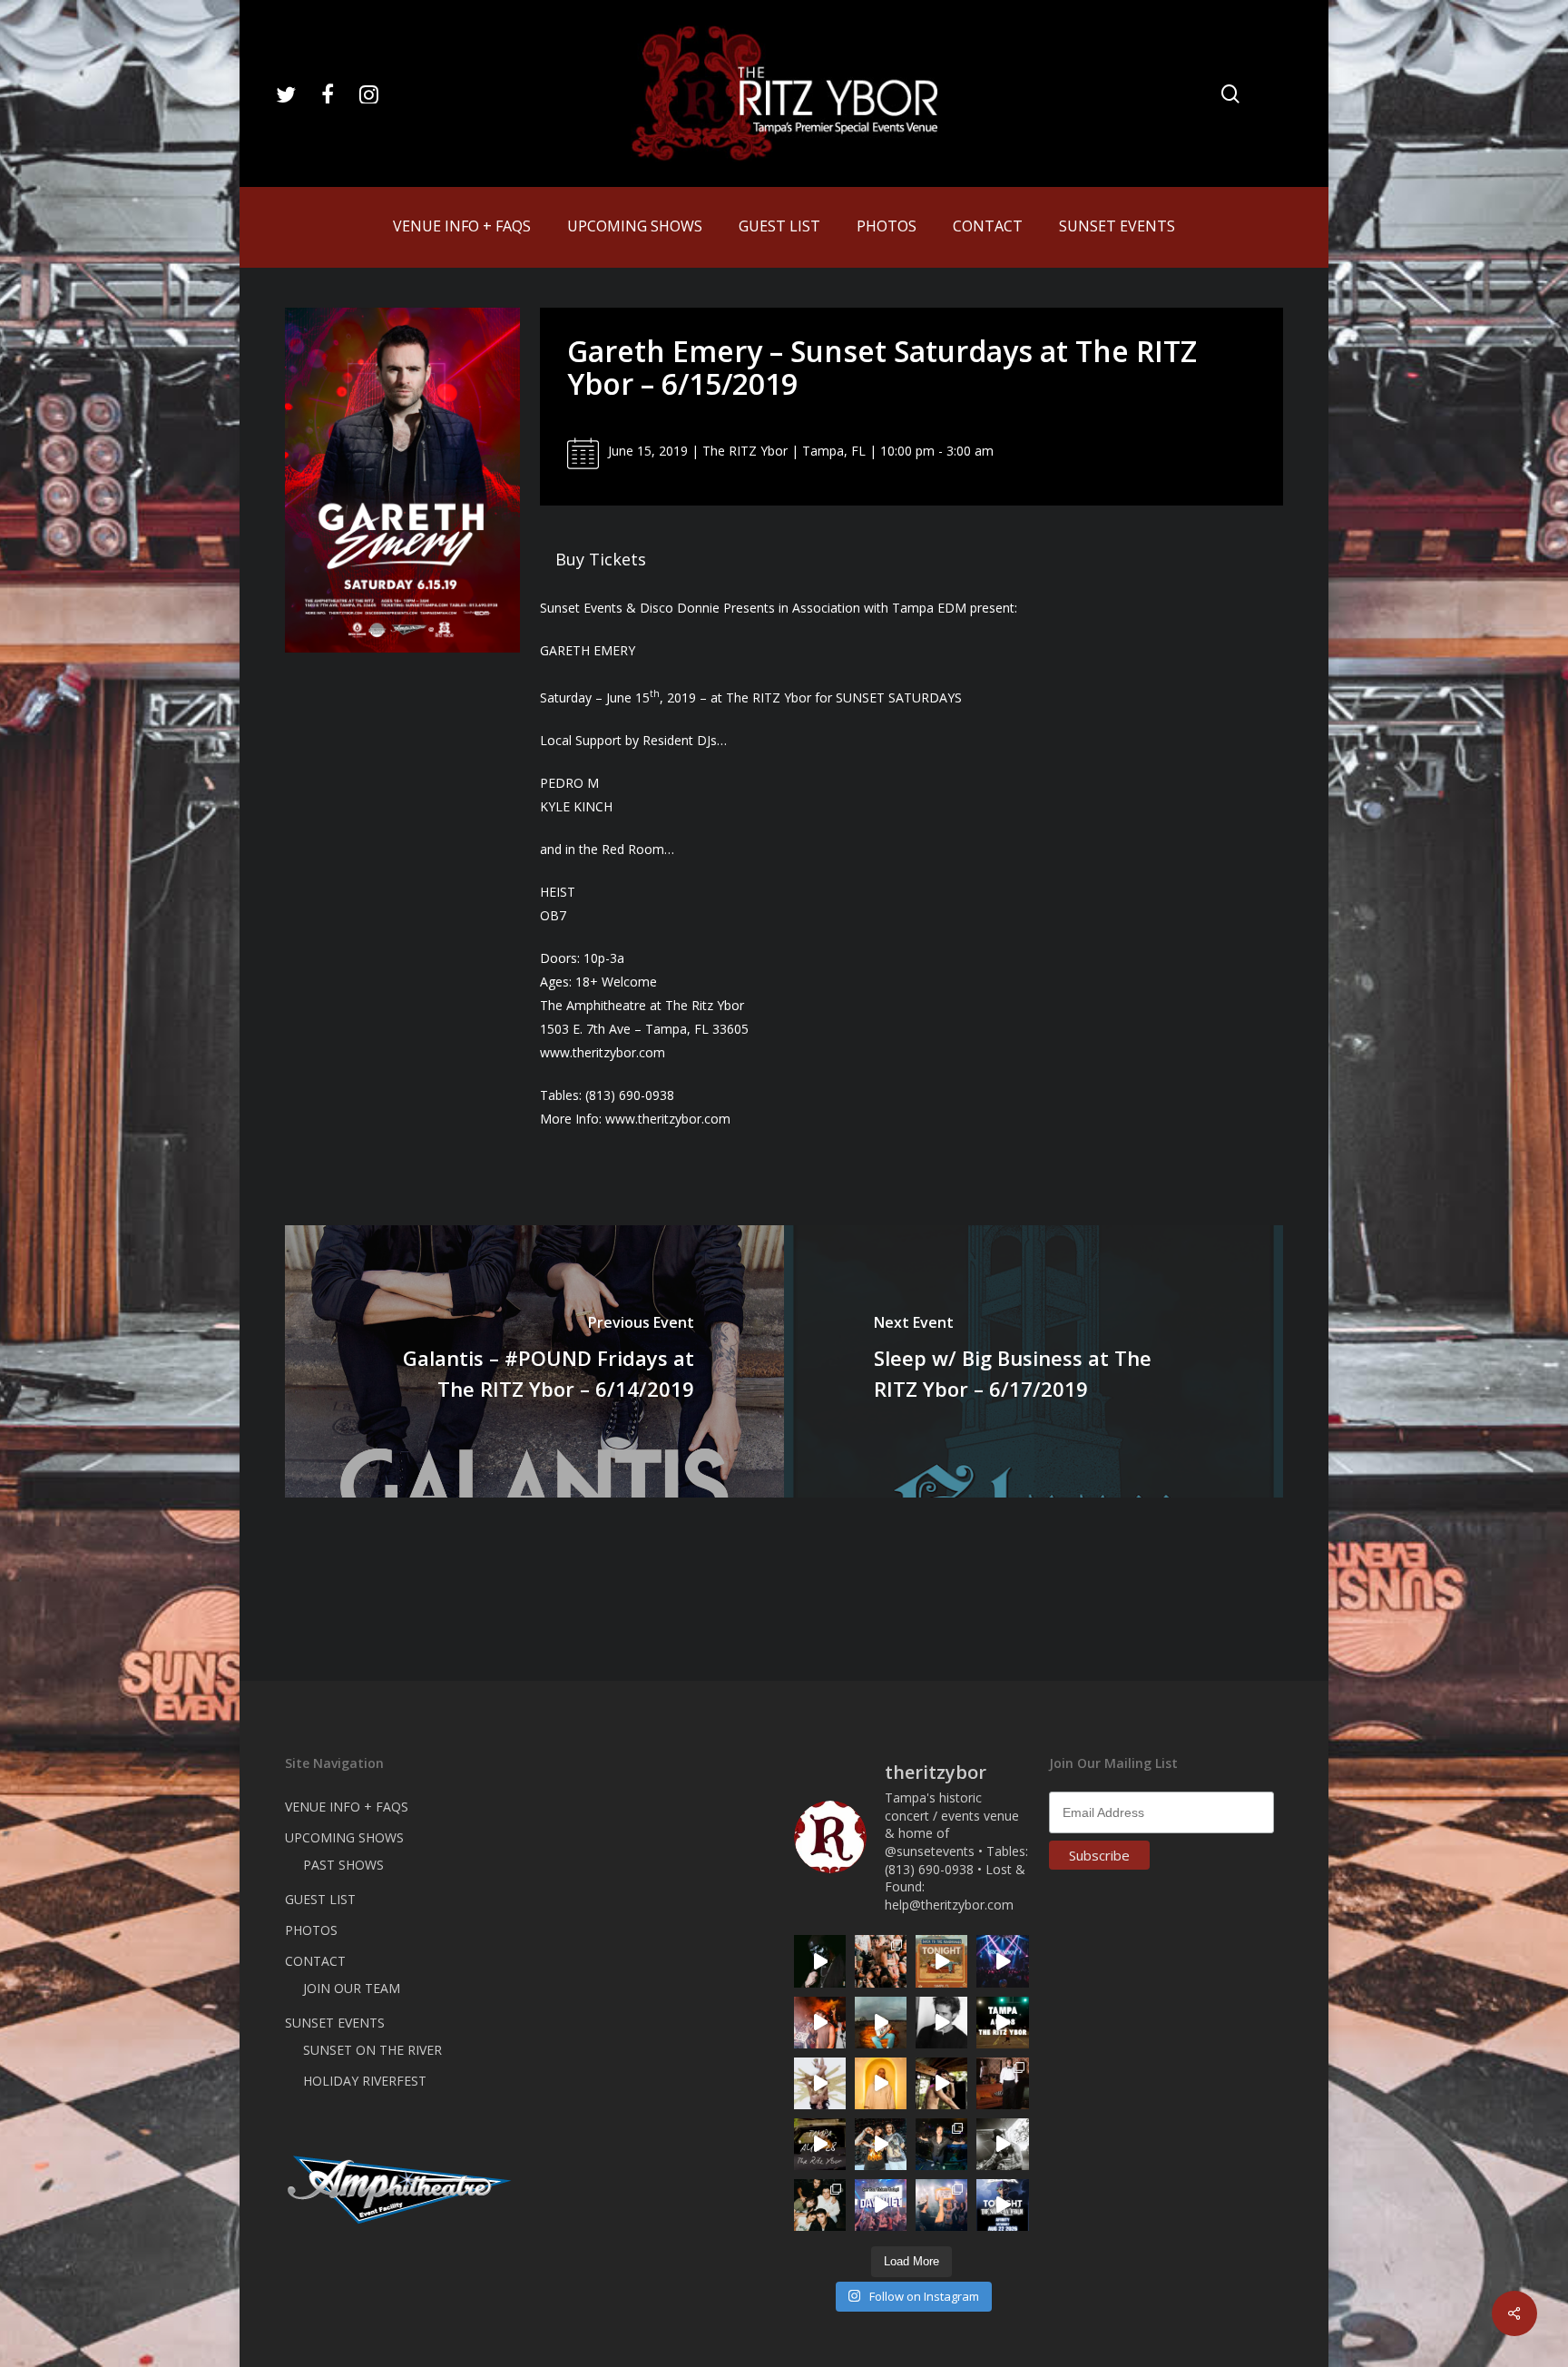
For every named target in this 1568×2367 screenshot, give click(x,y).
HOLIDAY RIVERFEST (365, 2081)
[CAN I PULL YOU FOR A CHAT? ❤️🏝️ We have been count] (941, 2205)
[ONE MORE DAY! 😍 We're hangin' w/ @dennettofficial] (881, 2023)
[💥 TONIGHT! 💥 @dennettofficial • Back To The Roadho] (941, 1961)
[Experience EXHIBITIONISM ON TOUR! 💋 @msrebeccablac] (820, 2083)
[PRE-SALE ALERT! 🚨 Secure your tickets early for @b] (941, 2023)
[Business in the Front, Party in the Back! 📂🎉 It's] (1002, 2083)
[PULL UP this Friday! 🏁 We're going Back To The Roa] (1002, 2023)
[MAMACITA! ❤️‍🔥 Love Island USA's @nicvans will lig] (820, 2023)
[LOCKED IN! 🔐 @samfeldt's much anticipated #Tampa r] (941, 2144)
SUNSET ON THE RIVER (372, 2050)
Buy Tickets (601, 559)
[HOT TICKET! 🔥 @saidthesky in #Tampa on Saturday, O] (881, 2083)
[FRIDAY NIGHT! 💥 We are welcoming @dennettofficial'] (820, 2144)
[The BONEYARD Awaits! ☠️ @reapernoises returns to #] (820, 1961)
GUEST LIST (320, 1899)
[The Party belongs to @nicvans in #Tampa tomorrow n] (881, 1961)
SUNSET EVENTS (335, 2023)
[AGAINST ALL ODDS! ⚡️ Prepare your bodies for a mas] (881, 2144)
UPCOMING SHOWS (344, 1837)
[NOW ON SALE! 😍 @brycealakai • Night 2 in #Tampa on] (1002, 1961)
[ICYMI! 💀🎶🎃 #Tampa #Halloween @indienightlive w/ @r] (820, 2205)
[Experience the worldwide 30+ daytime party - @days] (881, 2205)
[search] (1230, 94)
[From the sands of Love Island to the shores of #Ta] (941, 2083)
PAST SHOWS (343, 1865)
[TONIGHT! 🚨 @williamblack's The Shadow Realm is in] (1002, 2205)
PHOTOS (311, 1930)
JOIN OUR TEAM (352, 1988)
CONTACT (315, 1961)
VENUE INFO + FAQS (347, 1807)
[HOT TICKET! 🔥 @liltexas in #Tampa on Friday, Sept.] (1002, 2144)
